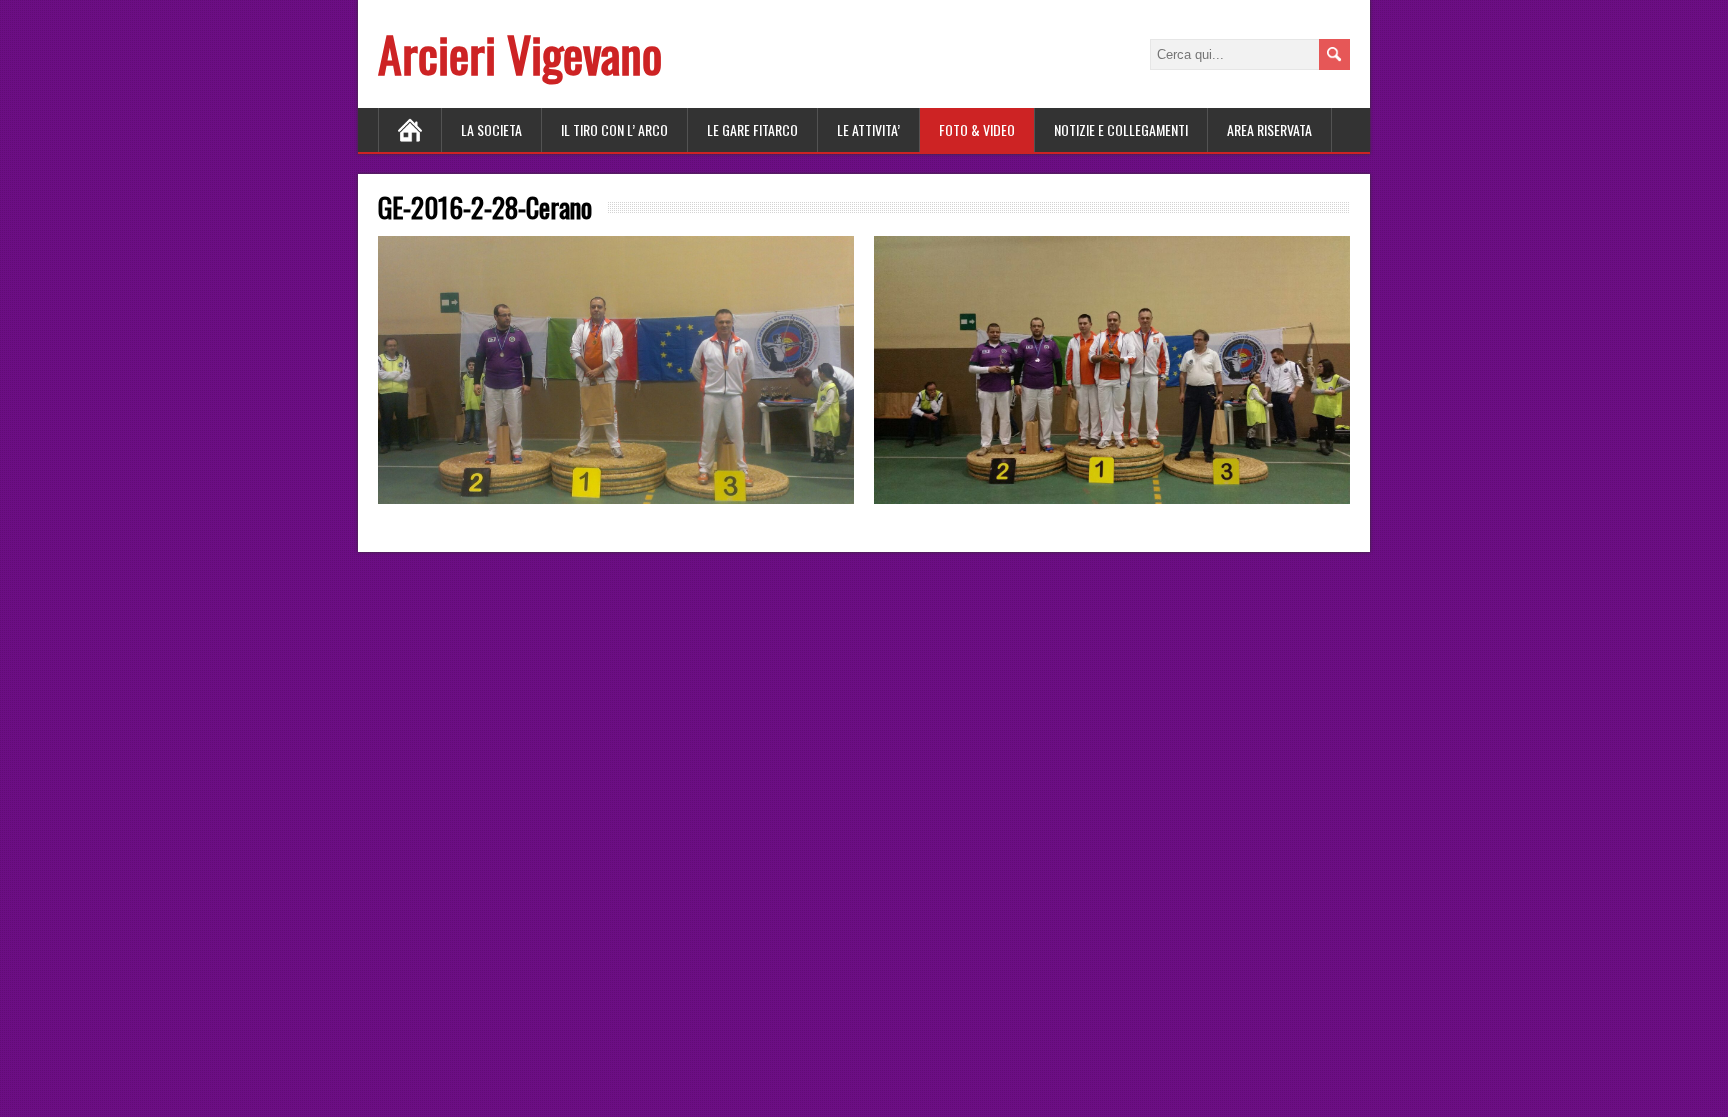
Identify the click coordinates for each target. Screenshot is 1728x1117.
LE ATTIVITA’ (868, 129)
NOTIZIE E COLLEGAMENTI (1121, 129)
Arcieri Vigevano (520, 53)
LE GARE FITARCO (752, 129)
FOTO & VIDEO (977, 129)
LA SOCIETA (491, 129)
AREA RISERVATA (1269, 129)
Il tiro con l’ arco (614, 129)
